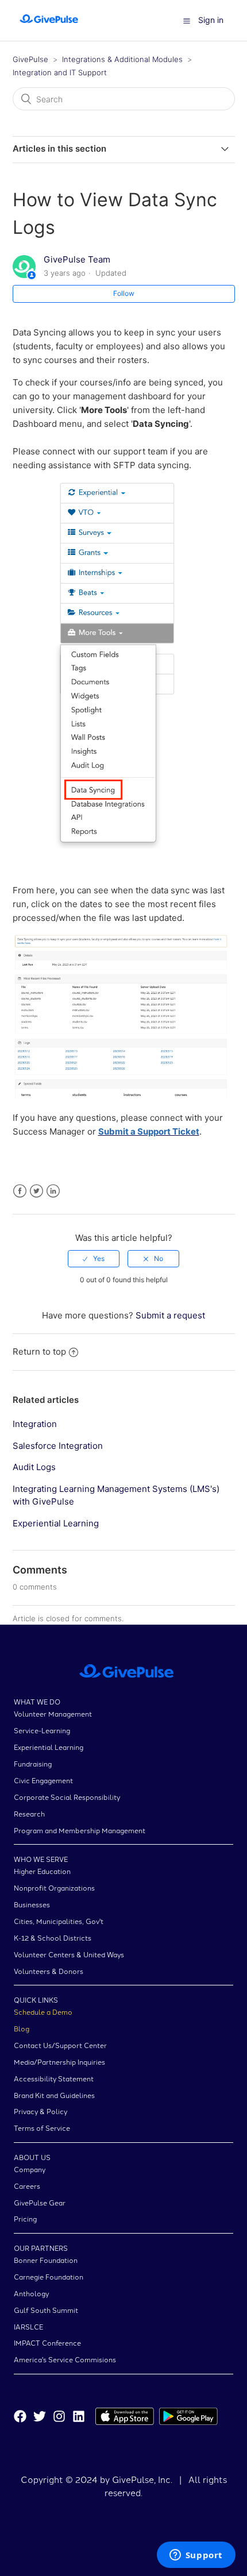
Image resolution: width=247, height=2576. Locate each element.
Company (30, 2169)
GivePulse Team (77, 259)
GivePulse (30, 59)
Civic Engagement (43, 1780)
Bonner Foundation (46, 2260)
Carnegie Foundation (49, 2276)
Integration (35, 1424)
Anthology (31, 2293)
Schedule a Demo (43, 2012)
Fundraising (33, 1763)
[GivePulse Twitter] (40, 2418)
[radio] (94, 1259)
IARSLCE (28, 2326)
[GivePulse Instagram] (59, 2418)
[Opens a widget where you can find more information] (196, 2556)
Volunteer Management (53, 1713)
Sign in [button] (211, 20)
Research (29, 1813)
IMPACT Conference (47, 2342)
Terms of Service (42, 2128)
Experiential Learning (56, 1523)
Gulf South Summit (46, 2310)
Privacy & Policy (40, 2111)
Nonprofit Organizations (54, 1887)
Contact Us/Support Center (60, 2045)
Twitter (36, 1191)
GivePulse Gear (40, 2202)
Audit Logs (34, 1467)
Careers (27, 2186)
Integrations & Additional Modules (122, 59)
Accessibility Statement (54, 2078)
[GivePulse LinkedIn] (79, 2418)
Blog (22, 2028)
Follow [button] (124, 293)
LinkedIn (53, 1191)
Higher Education (42, 1871)
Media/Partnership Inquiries (59, 2062)
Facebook (20, 1191)
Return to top (39, 1351)
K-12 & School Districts (53, 1937)
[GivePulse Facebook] (20, 2418)
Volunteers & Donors (49, 1971)
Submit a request (170, 1315)
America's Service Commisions (65, 2359)
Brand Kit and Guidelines (54, 2095)
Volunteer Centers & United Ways (69, 1954)
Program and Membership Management (80, 1830)
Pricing (25, 2218)
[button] (187, 21)
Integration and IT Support (60, 72)
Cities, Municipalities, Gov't (59, 1921)
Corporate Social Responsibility (67, 1797)
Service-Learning (42, 1730)
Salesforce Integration (58, 1446)
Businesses (32, 1904)
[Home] (49, 26)
